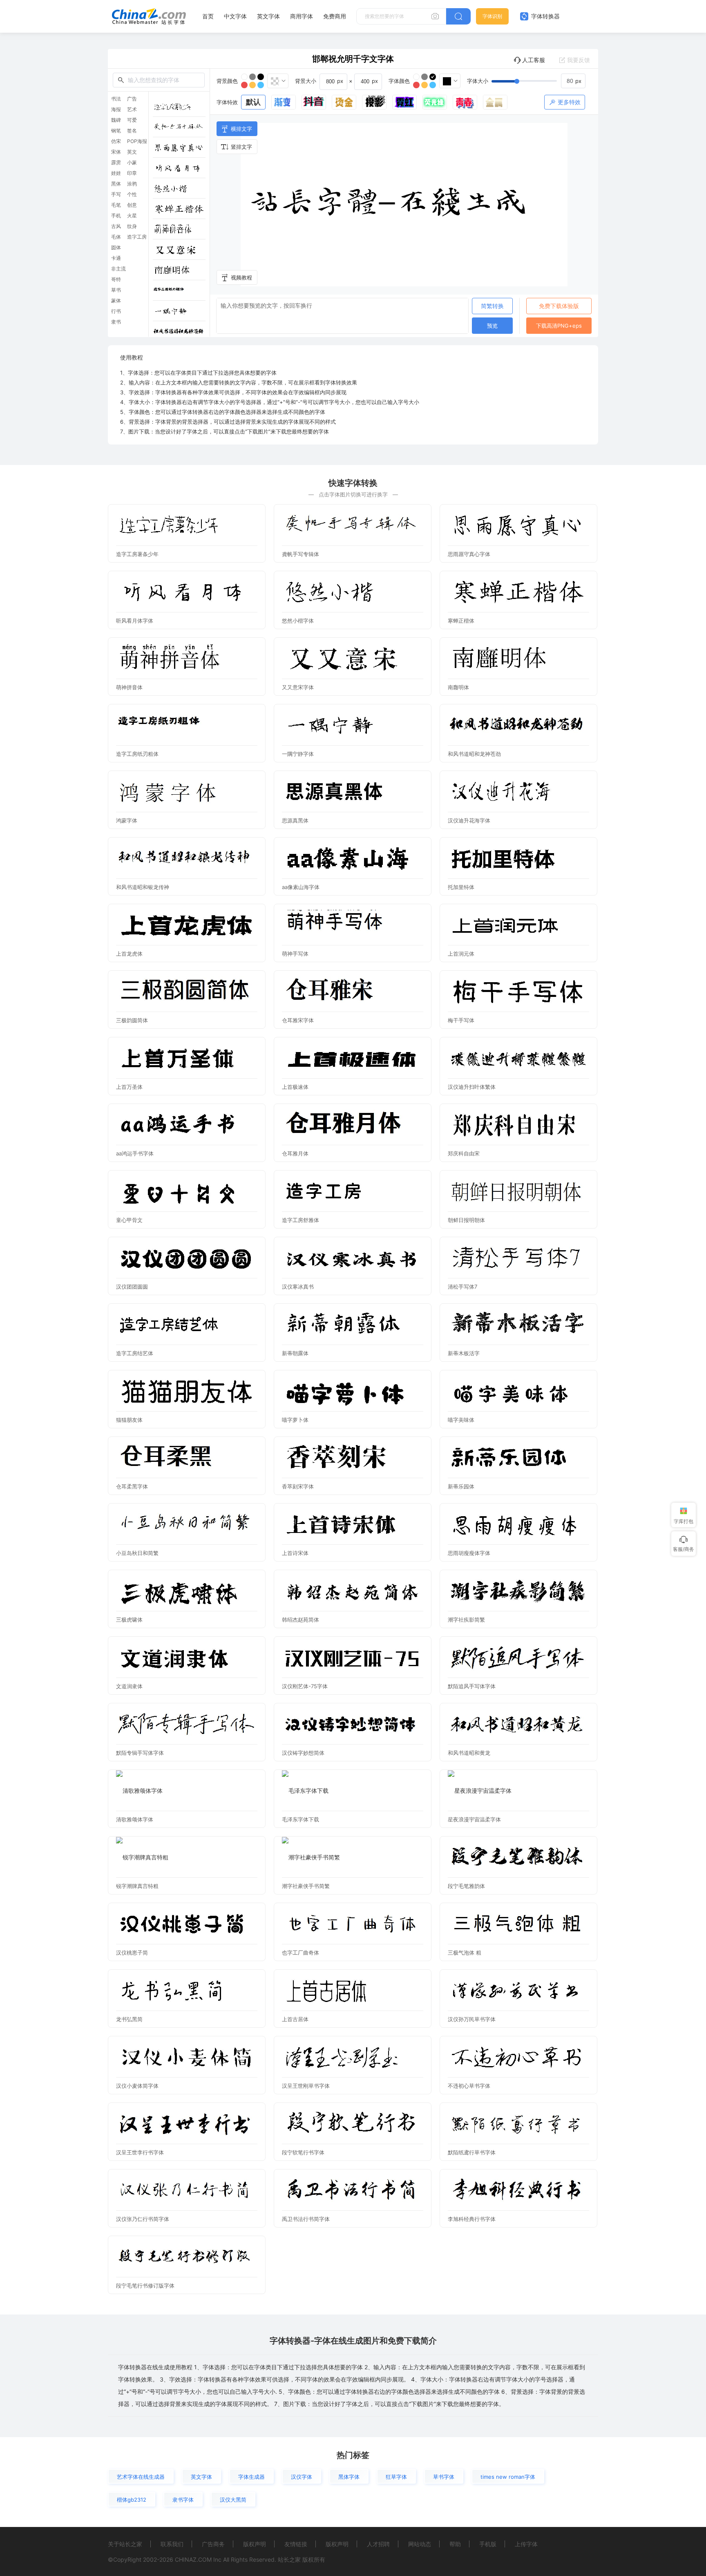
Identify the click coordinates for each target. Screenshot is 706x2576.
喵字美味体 (461, 1420)
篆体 (116, 301)
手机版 (488, 2544)
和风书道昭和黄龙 (469, 1753)
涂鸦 (132, 184)
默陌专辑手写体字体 (140, 1753)
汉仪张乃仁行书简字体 (143, 2219)
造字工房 (137, 237)
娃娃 (116, 173)
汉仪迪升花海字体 (469, 820)
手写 (116, 194)
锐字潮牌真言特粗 (137, 1886)
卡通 (116, 258)
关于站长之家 (125, 2544)
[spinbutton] (573, 81)
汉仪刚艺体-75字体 (305, 1686)
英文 (132, 152)
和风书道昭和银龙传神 (143, 887)
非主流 (118, 269)
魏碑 (116, 120)
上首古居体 (295, 2019)
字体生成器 (251, 2477)
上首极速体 (295, 1087)
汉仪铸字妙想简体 (303, 1753)
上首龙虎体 (129, 954)
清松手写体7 (462, 1287)
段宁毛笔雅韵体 (466, 1886)
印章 (132, 173)
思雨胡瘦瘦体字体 (469, 1553)
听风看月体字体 (135, 621)
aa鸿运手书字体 (135, 1153)
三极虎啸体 (129, 1620)
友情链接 (296, 2544)
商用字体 (302, 16)
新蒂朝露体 (295, 1353)
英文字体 (268, 16)
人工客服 (534, 60)
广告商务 (213, 2544)
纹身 (132, 226)
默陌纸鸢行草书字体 (472, 2152)
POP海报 (137, 141)
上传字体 (526, 2544)
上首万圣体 (129, 1087)
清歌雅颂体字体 (135, 1819)
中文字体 (235, 16)
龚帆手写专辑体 (300, 554)
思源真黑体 (295, 820)
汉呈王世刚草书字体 (306, 2086)
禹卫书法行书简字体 (306, 2219)
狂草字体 (396, 2477)
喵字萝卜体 (295, 1420)
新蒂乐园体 (461, 1486)
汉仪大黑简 (233, 2500)
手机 (116, 216)
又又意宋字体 (298, 687)
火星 (132, 216)
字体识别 (492, 16)
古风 (116, 226)
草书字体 (444, 2477)
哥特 (116, 279)
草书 (116, 290)
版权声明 (255, 2544)
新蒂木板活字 (464, 1353)
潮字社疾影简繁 (466, 1620)
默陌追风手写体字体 (472, 1686)
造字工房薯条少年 (137, 554)
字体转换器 (545, 16)
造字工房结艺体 (135, 1353)
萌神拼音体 (129, 687)
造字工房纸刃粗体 (137, 754)
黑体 (116, 184)
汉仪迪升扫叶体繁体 (472, 1087)
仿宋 (116, 141)
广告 (132, 99)
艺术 (132, 109)
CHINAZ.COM (193, 2559)
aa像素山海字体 (301, 887)
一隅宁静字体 (298, 754)
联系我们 (172, 2544)
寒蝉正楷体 (461, 621)
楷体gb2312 (132, 2500)
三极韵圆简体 (132, 1020)
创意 (132, 205)
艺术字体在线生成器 (141, 2477)
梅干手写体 (461, 1020)
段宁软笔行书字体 (303, 2152)
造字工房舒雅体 (300, 1220)
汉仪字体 (302, 2477)
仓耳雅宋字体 (298, 1020)
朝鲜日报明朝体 (466, 1220)
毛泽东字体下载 (300, 1819)
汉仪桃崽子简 (132, 1953)
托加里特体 (461, 887)
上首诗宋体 (295, 1553)
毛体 (116, 237)
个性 (132, 194)
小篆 (132, 163)
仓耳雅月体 (295, 1153)
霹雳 (116, 163)
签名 (132, 131)
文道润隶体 (129, 1686)
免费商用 (335, 16)
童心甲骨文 (129, 1220)
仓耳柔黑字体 (132, 1486)
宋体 (116, 152)
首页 (208, 16)
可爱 (132, 120)
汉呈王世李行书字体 (140, 2152)
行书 (116, 311)
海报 (116, 109)
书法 (116, 99)
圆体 (116, 248)
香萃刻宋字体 (298, 1486)
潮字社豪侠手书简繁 (306, 1886)
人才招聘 (378, 2544)
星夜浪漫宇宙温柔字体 (474, 1819)
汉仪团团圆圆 (132, 1287)
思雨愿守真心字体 (469, 554)
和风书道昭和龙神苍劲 (474, 754)
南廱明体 (458, 687)
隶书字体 (183, 2500)
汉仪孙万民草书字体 (472, 2019)
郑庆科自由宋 (464, 1153)
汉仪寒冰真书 (298, 1287)
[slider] (538, 81)
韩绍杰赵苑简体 (300, 1620)
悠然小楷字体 (298, 621)
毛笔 (116, 205)
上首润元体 (461, 954)
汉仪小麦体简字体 (137, 2086)
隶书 (116, 322)
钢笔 (116, 131)
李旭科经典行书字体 (472, 2219)
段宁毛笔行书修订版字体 (145, 2286)
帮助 (455, 2544)
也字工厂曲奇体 (300, 1953)
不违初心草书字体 (469, 2086)
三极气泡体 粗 (465, 1953)
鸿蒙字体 (127, 820)
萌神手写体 (295, 954)
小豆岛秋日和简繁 (137, 1553)
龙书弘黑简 (129, 2019)
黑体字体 (349, 2477)
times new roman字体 (508, 2477)
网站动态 (420, 2544)
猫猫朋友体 (129, 1420)
